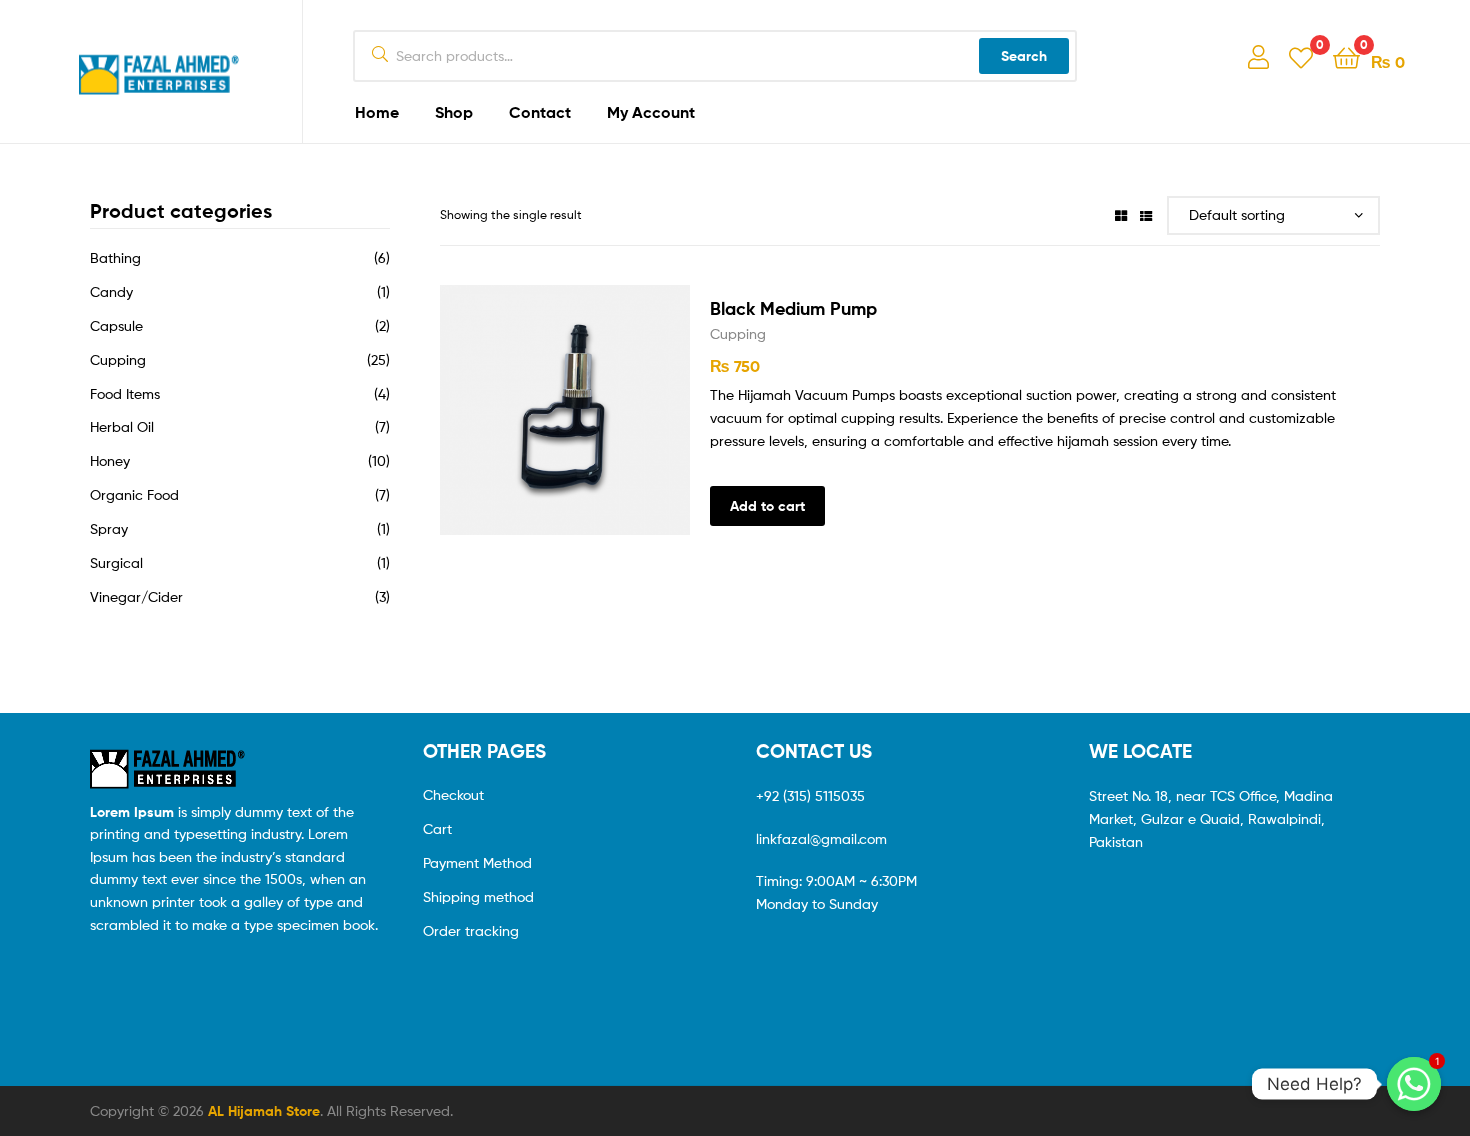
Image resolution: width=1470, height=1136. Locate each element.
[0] (1301, 56)
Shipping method (478, 896)
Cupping (738, 333)
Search (1024, 56)
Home (377, 112)
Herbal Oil (122, 426)
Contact (540, 112)
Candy (111, 291)
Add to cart (767, 506)
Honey (110, 460)
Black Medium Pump (793, 308)
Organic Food (134, 494)
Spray (109, 528)
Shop (454, 112)
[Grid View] (1121, 214)
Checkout (453, 794)
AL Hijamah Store (264, 1111)
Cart (437, 828)
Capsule (116, 325)
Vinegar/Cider (136, 596)
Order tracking (471, 930)
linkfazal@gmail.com (821, 838)
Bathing (115, 257)
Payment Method (477, 862)
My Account (651, 112)
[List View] (1146, 214)
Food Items (125, 393)
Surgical (116, 562)
